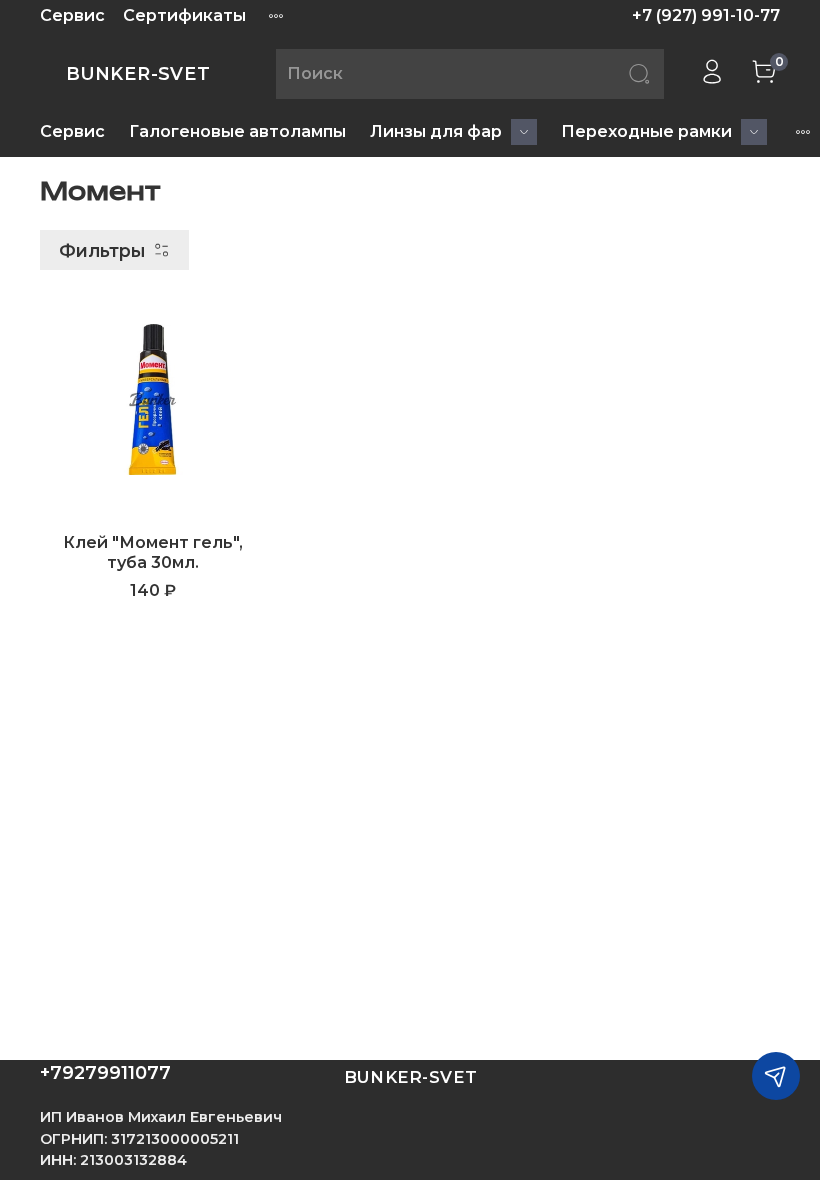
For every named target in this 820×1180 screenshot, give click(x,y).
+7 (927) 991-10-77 (706, 15)
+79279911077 (105, 1073)
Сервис (72, 15)
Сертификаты (184, 15)
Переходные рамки (646, 131)
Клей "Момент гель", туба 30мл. (153, 552)
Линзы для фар (436, 131)
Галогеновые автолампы (237, 131)
